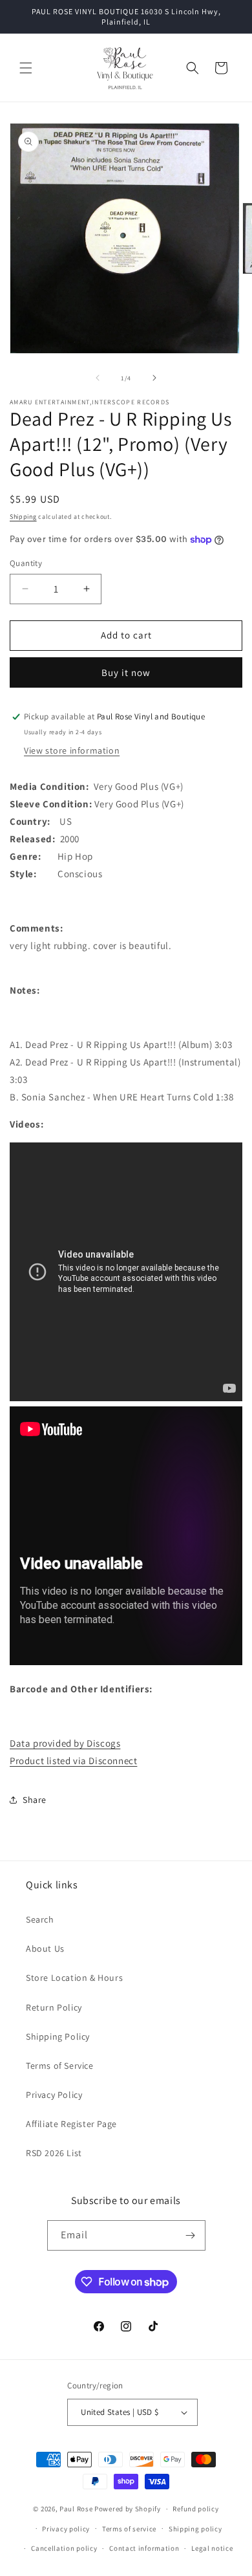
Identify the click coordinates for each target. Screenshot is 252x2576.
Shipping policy (195, 2529)
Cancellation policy (64, 2548)
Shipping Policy (58, 2036)
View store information (72, 750)
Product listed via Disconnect (73, 1761)
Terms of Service (60, 2066)
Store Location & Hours (74, 1978)
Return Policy (54, 2007)
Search (40, 1919)
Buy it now (126, 672)
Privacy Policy (54, 2095)
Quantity (26, 563)
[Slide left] (98, 378)
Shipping (23, 517)
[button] (26, 68)
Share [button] (35, 1800)
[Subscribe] (191, 2235)
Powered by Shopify (128, 2509)
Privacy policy (66, 2529)
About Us (45, 1948)
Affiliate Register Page (71, 2124)
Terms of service (129, 2529)
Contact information (144, 2548)
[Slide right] (154, 378)
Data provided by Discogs (65, 1743)
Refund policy (195, 2509)
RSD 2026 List (54, 2153)
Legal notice (212, 2548)
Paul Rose (76, 2509)
